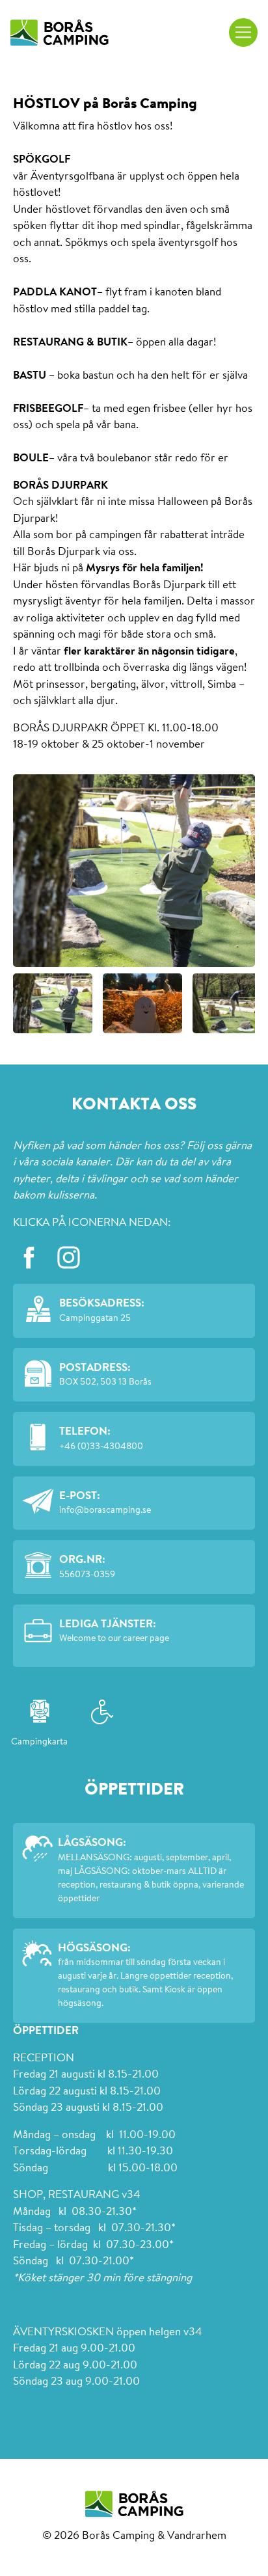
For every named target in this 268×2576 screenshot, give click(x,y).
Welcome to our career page (114, 1639)
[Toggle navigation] (243, 33)
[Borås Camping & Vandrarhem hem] (60, 33)
